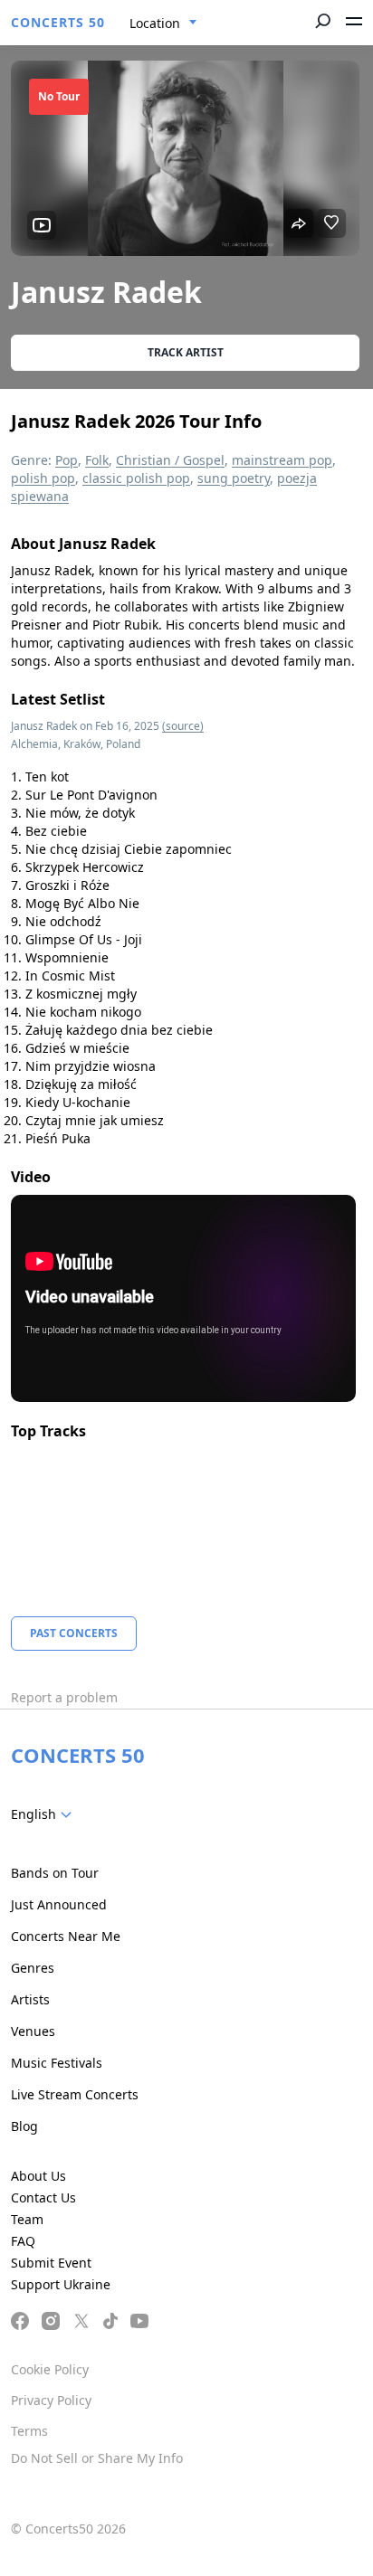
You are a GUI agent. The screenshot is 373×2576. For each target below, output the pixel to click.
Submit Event (51, 2263)
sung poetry (234, 478)
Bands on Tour (55, 1873)
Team (27, 2219)
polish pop (43, 478)
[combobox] (163, 24)
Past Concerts (74, 1633)
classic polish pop (136, 478)
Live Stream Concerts (75, 2094)
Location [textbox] (155, 23)
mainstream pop (282, 460)
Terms (29, 2431)
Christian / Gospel (170, 460)
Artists (30, 1999)
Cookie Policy (50, 2369)
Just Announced (59, 1904)
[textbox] (45, 1814)
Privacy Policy (51, 2400)
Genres (33, 1968)
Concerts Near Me (66, 1936)
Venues (33, 2031)
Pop (67, 460)
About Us (38, 2176)
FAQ (23, 2241)
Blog (24, 2126)
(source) (183, 726)
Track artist (186, 352)
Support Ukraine (61, 2284)
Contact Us (43, 2197)
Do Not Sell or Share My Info (97, 2458)
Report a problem (64, 1697)
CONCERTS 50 (58, 22)
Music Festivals (57, 2063)
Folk (97, 460)
